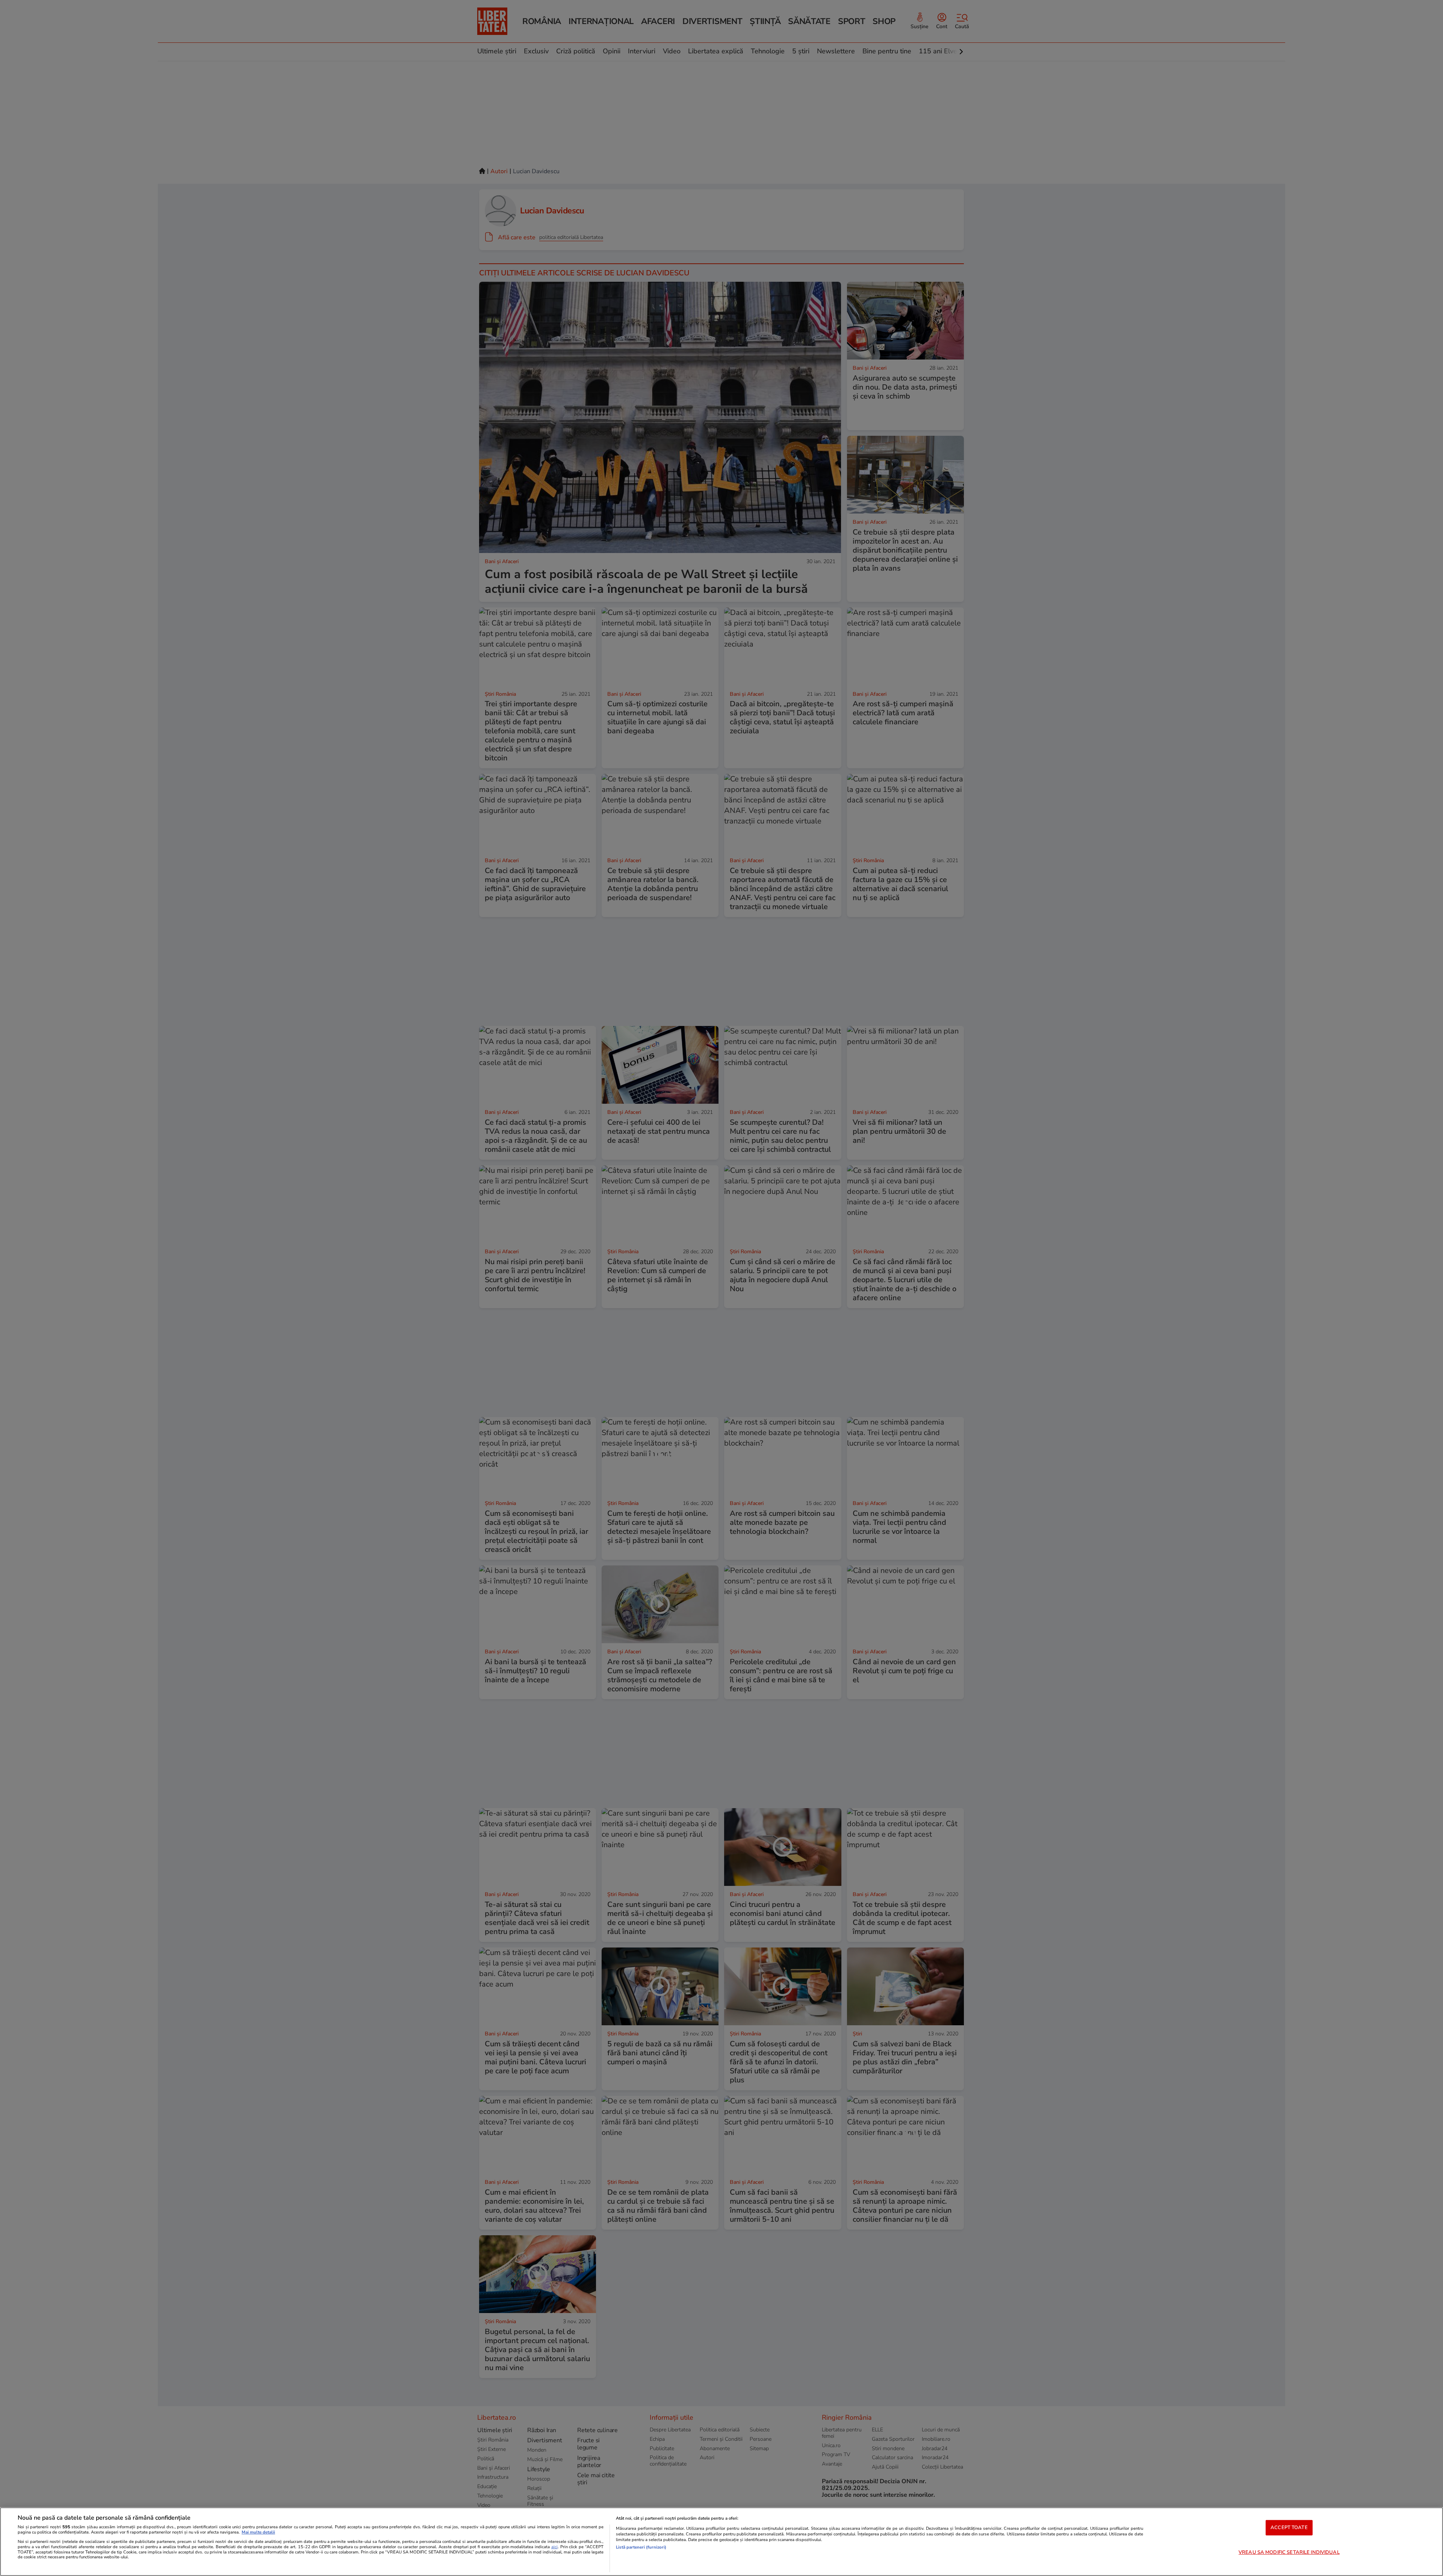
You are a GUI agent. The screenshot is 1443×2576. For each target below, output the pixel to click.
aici (554, 2547)
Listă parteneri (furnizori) (641, 2547)
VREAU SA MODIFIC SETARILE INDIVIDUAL (1289, 2552)
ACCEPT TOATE (1289, 2528)
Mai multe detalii (258, 2532)
